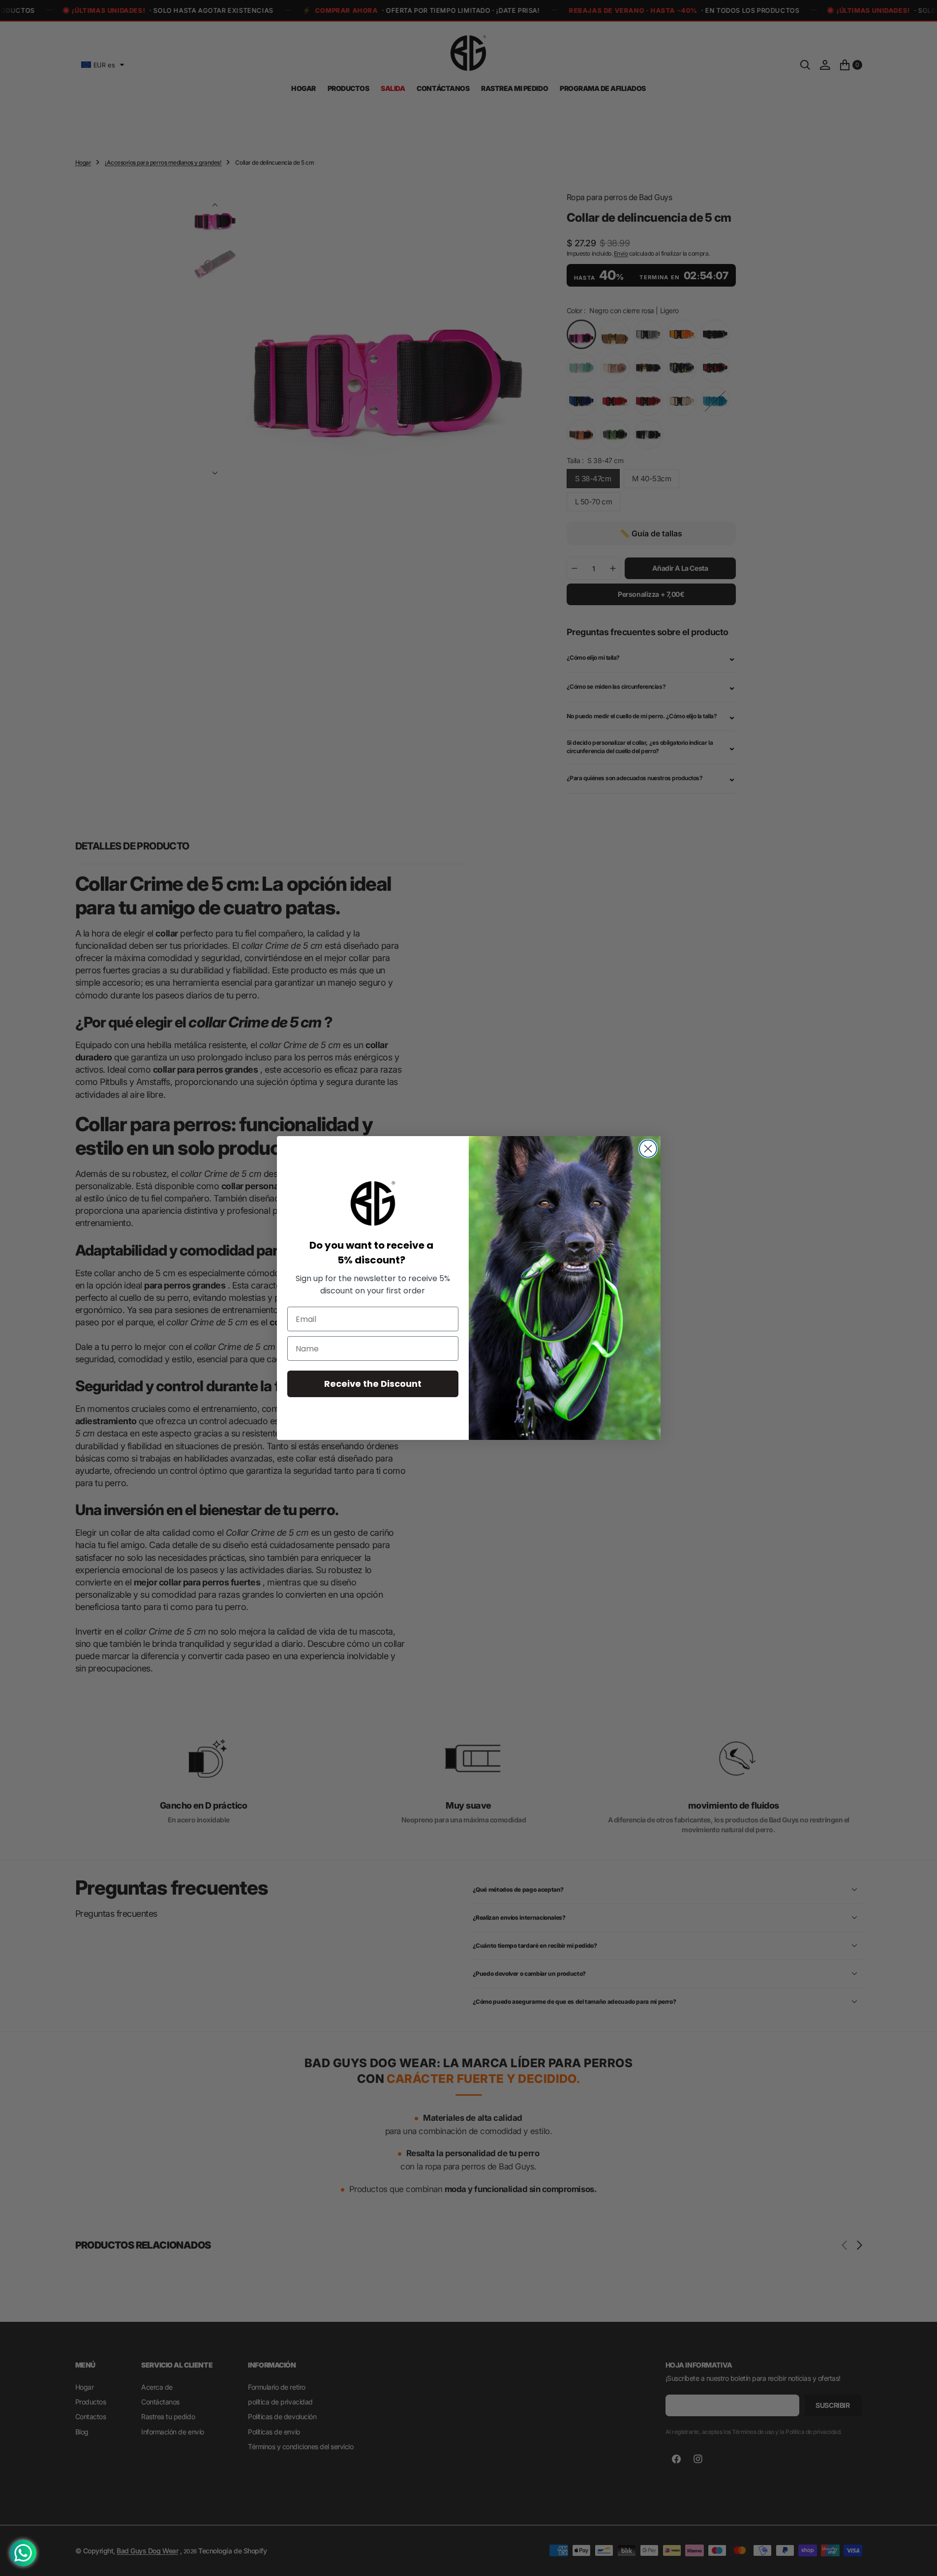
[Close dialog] (648, 1149)
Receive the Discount (373, 1384)
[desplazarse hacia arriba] (920, 2559)
